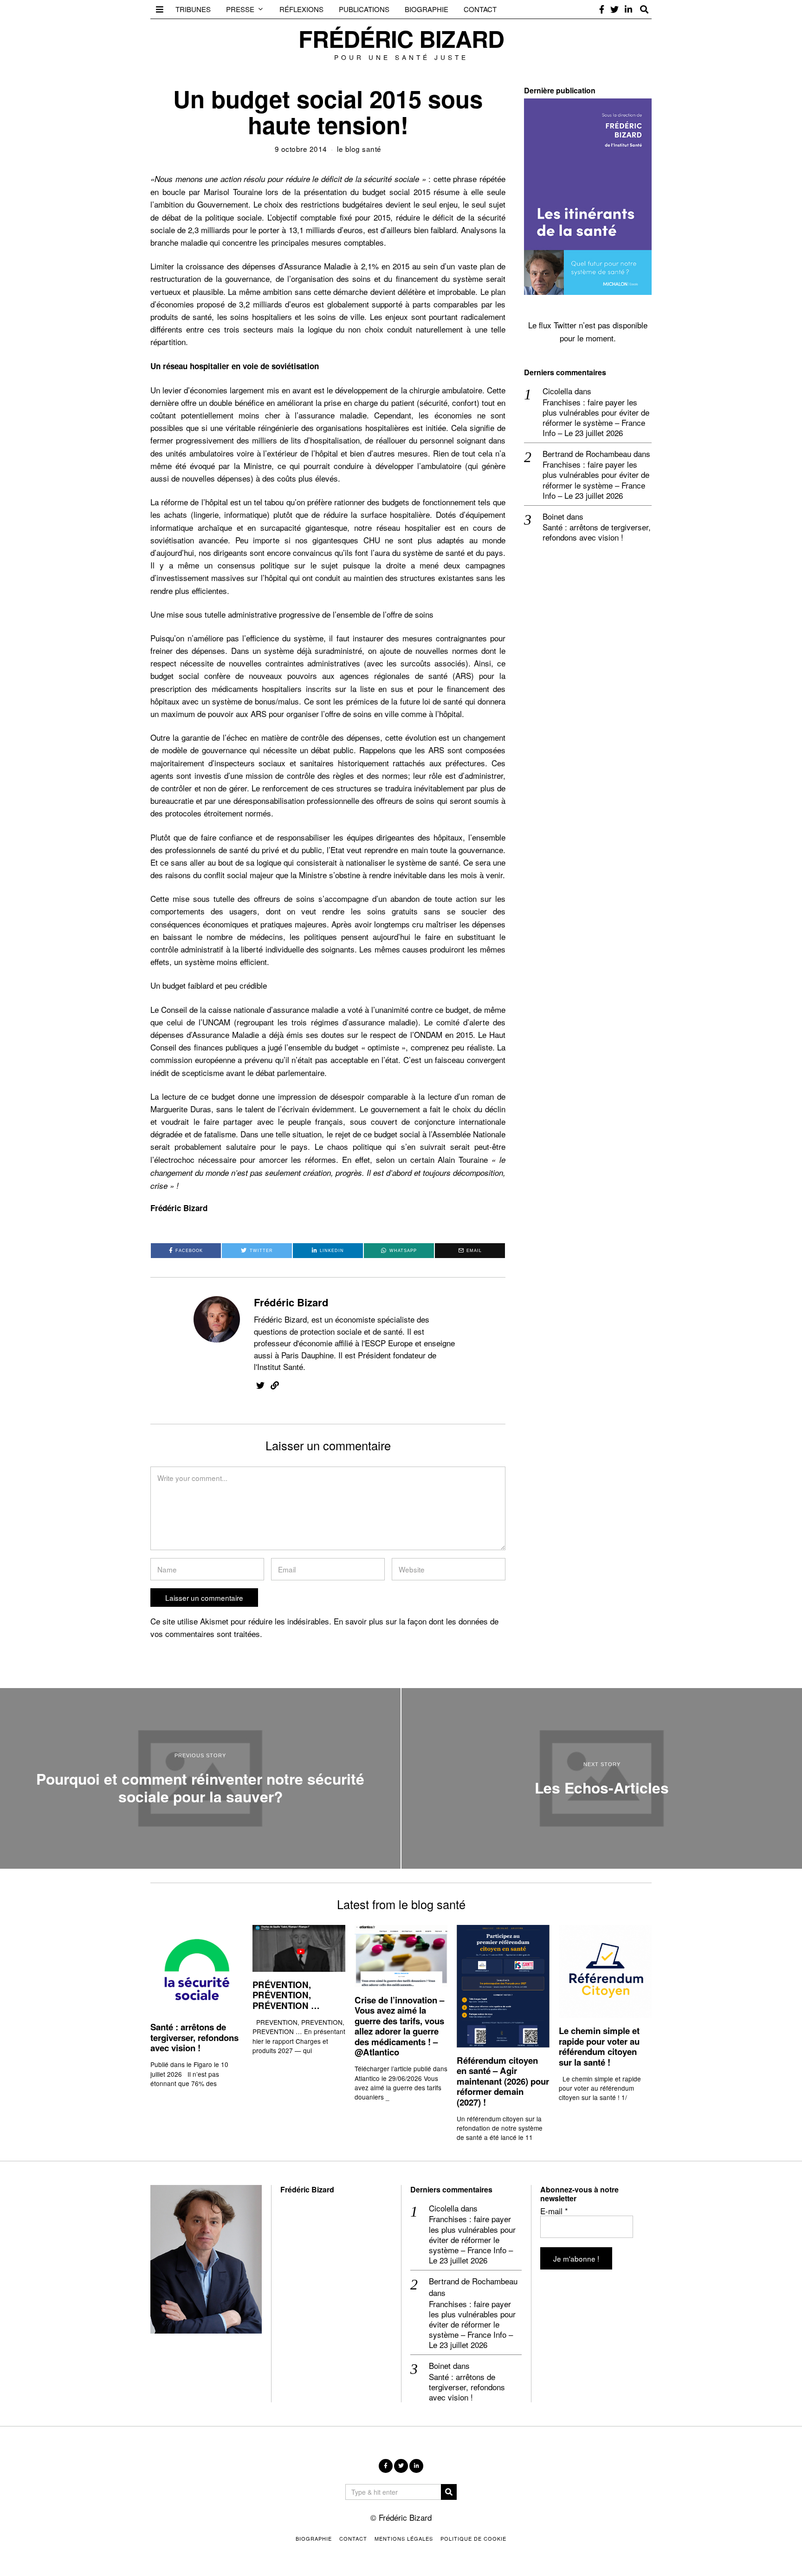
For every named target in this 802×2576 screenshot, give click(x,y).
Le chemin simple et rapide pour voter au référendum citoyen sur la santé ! (599, 2046)
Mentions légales (404, 2538)
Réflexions (301, 9)
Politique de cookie (473, 2538)
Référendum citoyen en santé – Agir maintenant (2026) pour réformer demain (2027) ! (503, 2081)
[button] (449, 2492)
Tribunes (193, 9)
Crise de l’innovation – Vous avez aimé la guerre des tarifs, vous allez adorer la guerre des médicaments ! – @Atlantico (399, 2026)
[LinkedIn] (628, 9)
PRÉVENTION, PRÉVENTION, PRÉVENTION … (286, 1995)
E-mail (554, 2211)
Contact (480, 9)
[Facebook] (602, 9)
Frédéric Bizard (291, 1302)
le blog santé (359, 149)
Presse (240, 9)
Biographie (427, 9)
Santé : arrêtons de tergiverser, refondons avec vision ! (597, 532)
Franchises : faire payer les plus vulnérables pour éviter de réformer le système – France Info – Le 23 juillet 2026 (596, 417)
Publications (364, 9)
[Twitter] (614, 9)
